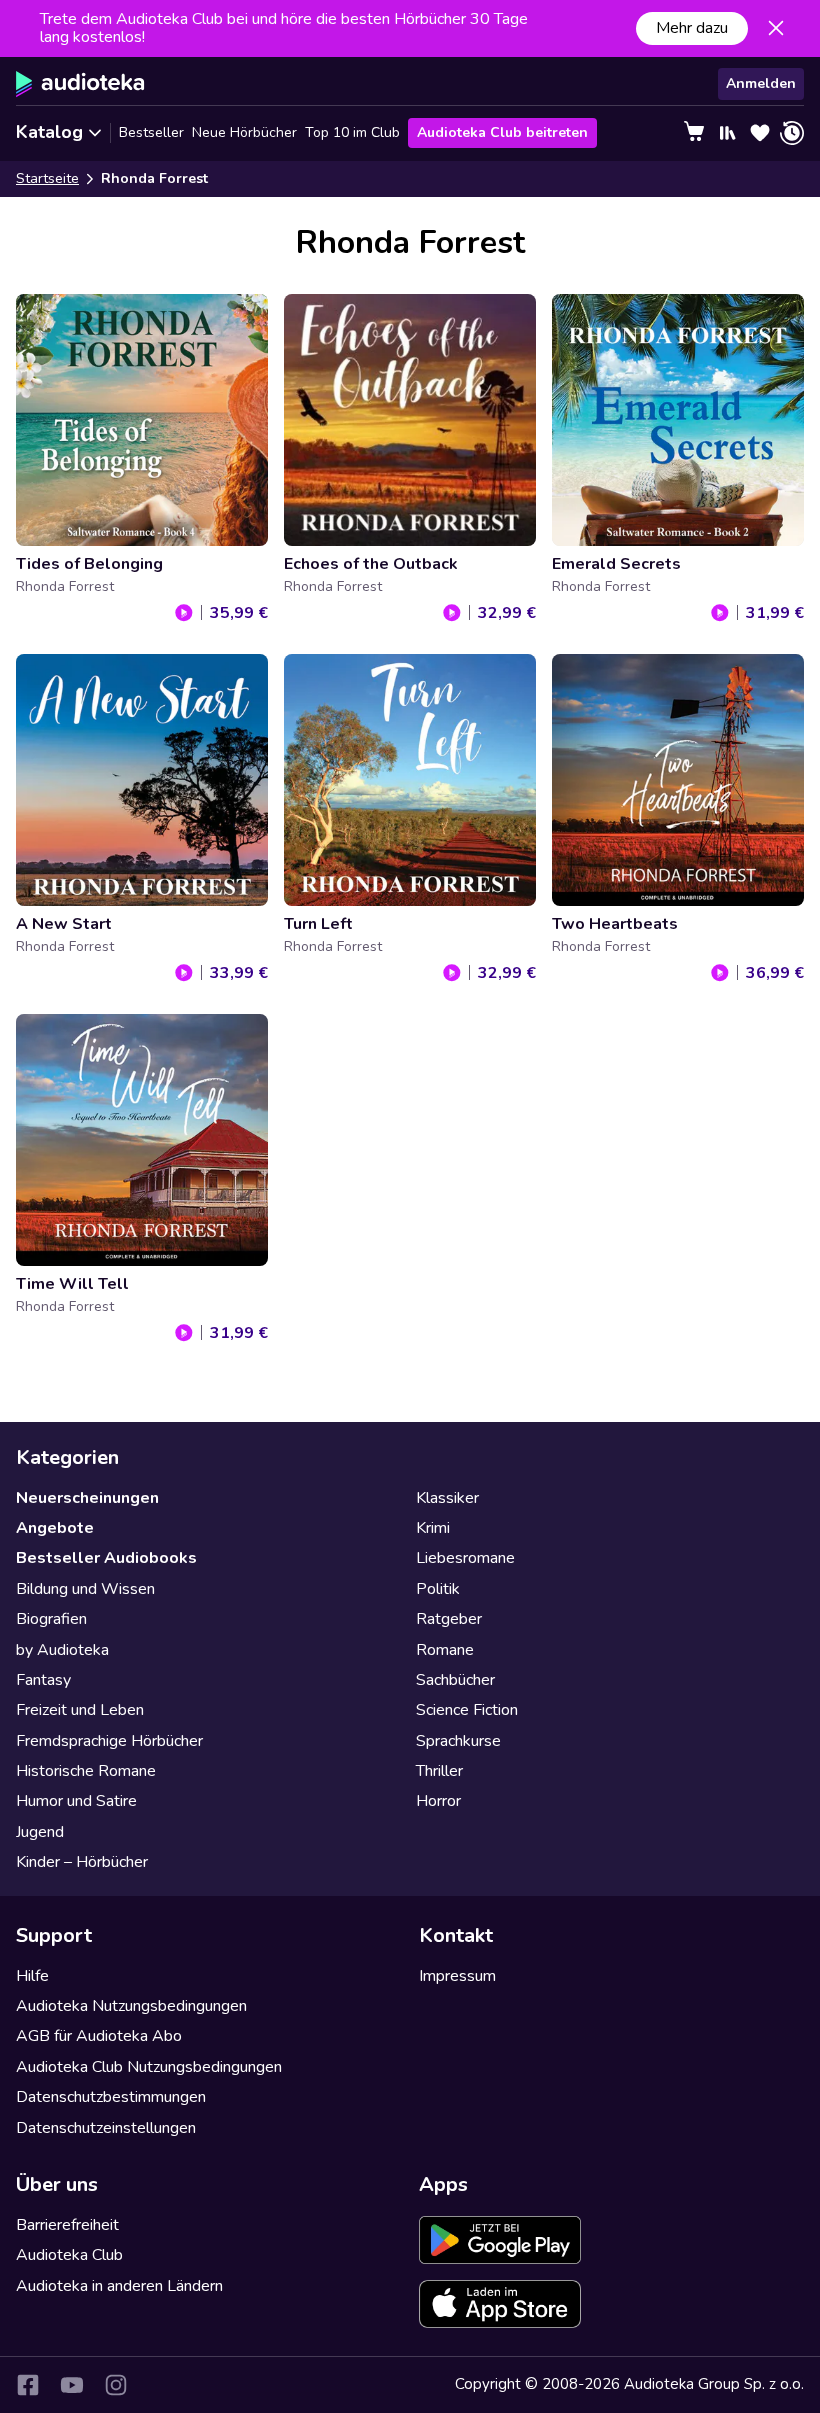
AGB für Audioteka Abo (99, 2036)
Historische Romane (86, 1771)
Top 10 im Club (352, 132)
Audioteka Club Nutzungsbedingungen (149, 2067)
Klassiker (447, 1498)
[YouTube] (72, 2385)
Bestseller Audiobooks (106, 1558)
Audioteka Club (69, 2255)
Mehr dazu (692, 28)
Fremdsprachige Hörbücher (109, 1741)
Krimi (433, 1528)
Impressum (457, 1976)
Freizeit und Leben (80, 1710)
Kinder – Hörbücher (82, 1862)
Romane (445, 1650)
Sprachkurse (458, 1741)
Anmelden (761, 83)
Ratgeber (449, 1619)
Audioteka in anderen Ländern (119, 2286)
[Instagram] (116, 2385)
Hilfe (32, 1976)
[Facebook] (28, 2385)
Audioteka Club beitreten (502, 132)
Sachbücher (455, 1680)
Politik (438, 1589)
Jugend (40, 1832)
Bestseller (151, 132)
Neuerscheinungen (87, 1498)
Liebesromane (465, 1558)
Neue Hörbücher (244, 132)
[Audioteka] (80, 84)
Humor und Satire (76, 1801)
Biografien (51, 1619)
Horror (438, 1801)
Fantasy (43, 1680)
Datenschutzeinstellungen (106, 2128)
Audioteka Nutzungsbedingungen (131, 2006)
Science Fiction (467, 1710)
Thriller (439, 1771)
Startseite (47, 178)
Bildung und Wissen (85, 1589)
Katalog (49, 132)
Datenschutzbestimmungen (111, 2097)
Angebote (55, 1528)
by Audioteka (62, 1650)
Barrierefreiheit (67, 2225)
